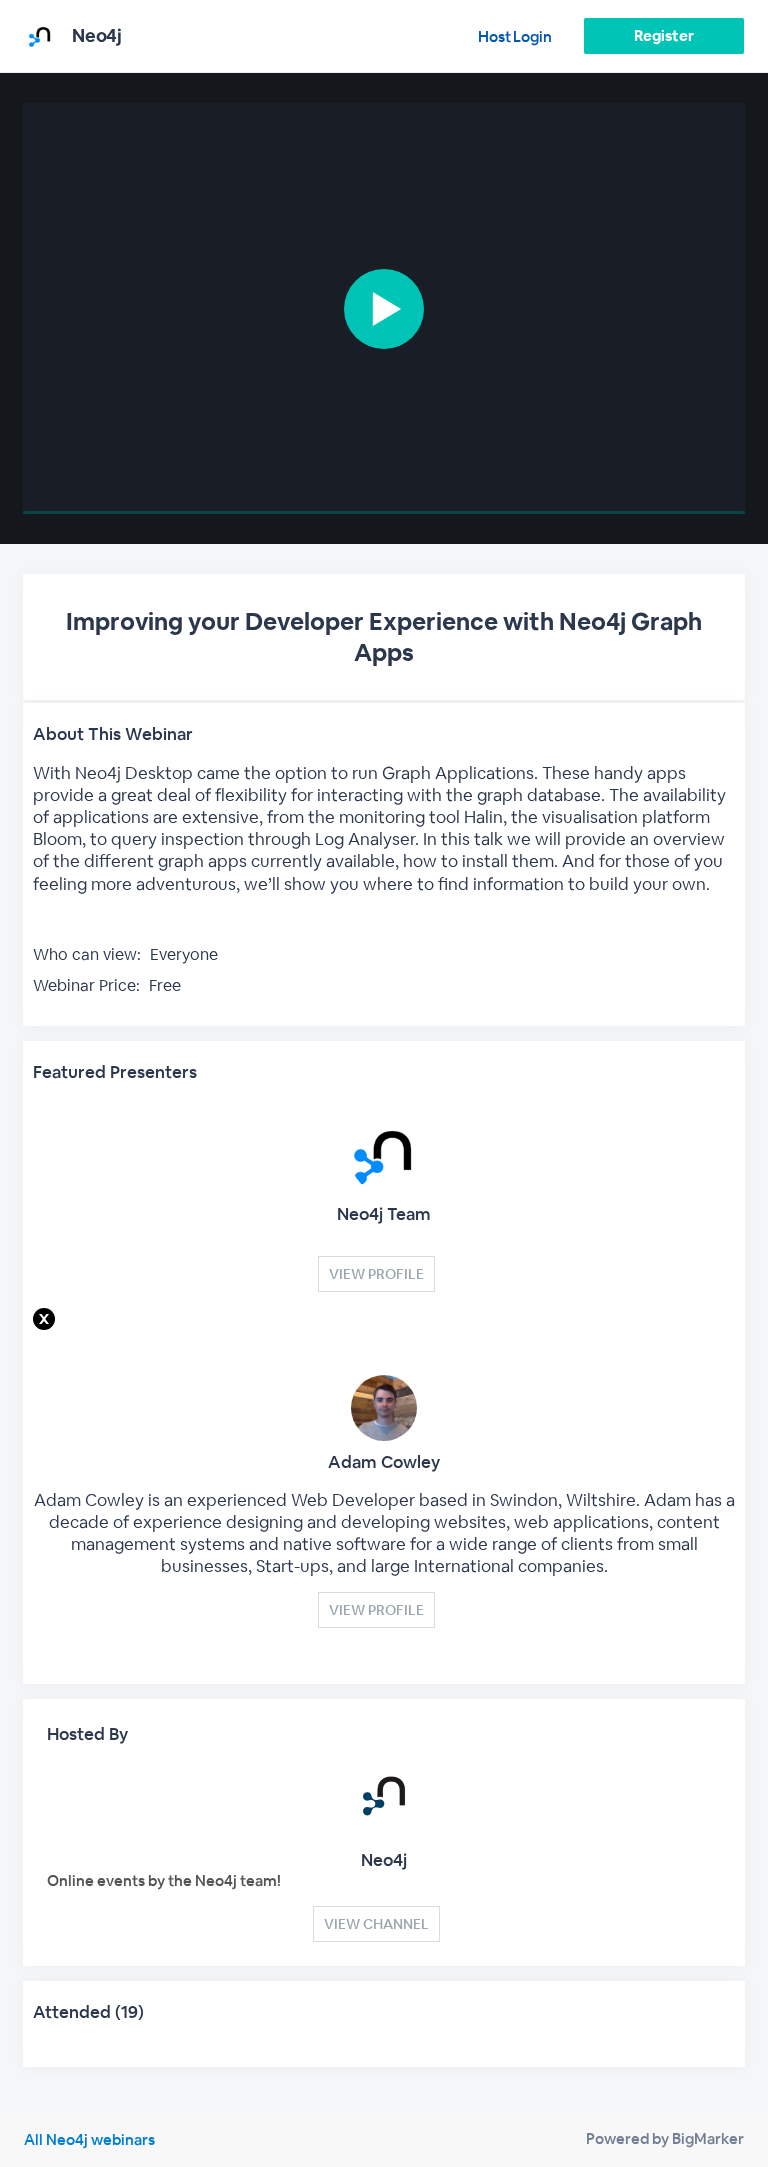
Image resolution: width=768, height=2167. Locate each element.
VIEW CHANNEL (376, 1924)
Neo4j (384, 1860)
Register (663, 35)
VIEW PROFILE (376, 1274)
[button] (384, 308)
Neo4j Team (384, 1214)
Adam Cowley (384, 1462)
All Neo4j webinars (89, 2139)
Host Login (515, 36)
